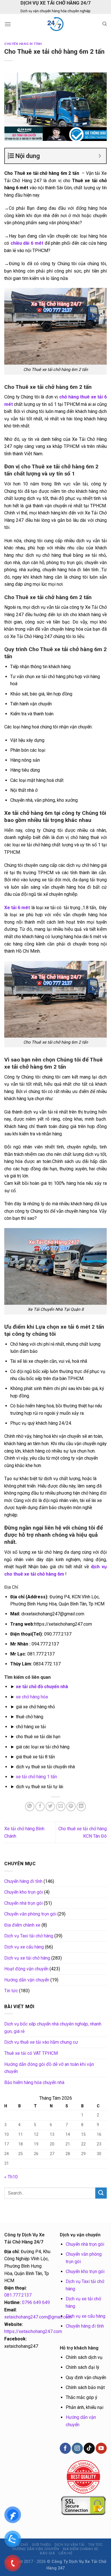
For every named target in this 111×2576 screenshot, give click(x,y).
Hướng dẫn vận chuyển (27, 1980)
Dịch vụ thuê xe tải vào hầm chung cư (41, 2042)
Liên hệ (65, 2553)
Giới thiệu (41, 2545)
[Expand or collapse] (100, 156)
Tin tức (11, 1991)
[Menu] (8, 24)
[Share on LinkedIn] (81, 1807)
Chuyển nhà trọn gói (23, 1903)
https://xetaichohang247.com (33, 2331)
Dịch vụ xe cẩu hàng (24, 1947)
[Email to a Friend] (61, 1807)
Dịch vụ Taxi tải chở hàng (29, 1936)
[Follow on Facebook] (65, 2448)
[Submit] (101, 2193)
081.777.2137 (18, 2295)
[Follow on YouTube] (101, 2448)
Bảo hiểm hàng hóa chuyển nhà (34, 2082)
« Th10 (11, 2177)
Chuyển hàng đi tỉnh (23, 44)
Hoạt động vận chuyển (26, 1969)
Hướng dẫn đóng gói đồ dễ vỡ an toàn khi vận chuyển (49, 2068)
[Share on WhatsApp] (30, 1807)
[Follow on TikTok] (89, 2448)
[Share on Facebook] (40, 1807)
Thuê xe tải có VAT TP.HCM (31, 2053)
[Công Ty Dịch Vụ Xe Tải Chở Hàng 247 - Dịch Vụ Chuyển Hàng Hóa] (55, 24)
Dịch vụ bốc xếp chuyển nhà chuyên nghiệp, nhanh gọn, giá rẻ (53, 2028)
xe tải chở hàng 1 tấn (36, 1777)
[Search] (105, 24)
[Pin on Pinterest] (71, 1807)
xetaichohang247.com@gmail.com (38, 2317)
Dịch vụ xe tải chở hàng (27, 1958)
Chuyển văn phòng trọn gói (30, 1914)
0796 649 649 (36, 2302)
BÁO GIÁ (47, 2553)
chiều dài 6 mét (27, 243)
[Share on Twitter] (50, 1807)
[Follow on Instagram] (77, 2448)
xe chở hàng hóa (32, 1697)
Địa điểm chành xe (22, 1925)
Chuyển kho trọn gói (24, 1892)
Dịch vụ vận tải (70, 2545)
